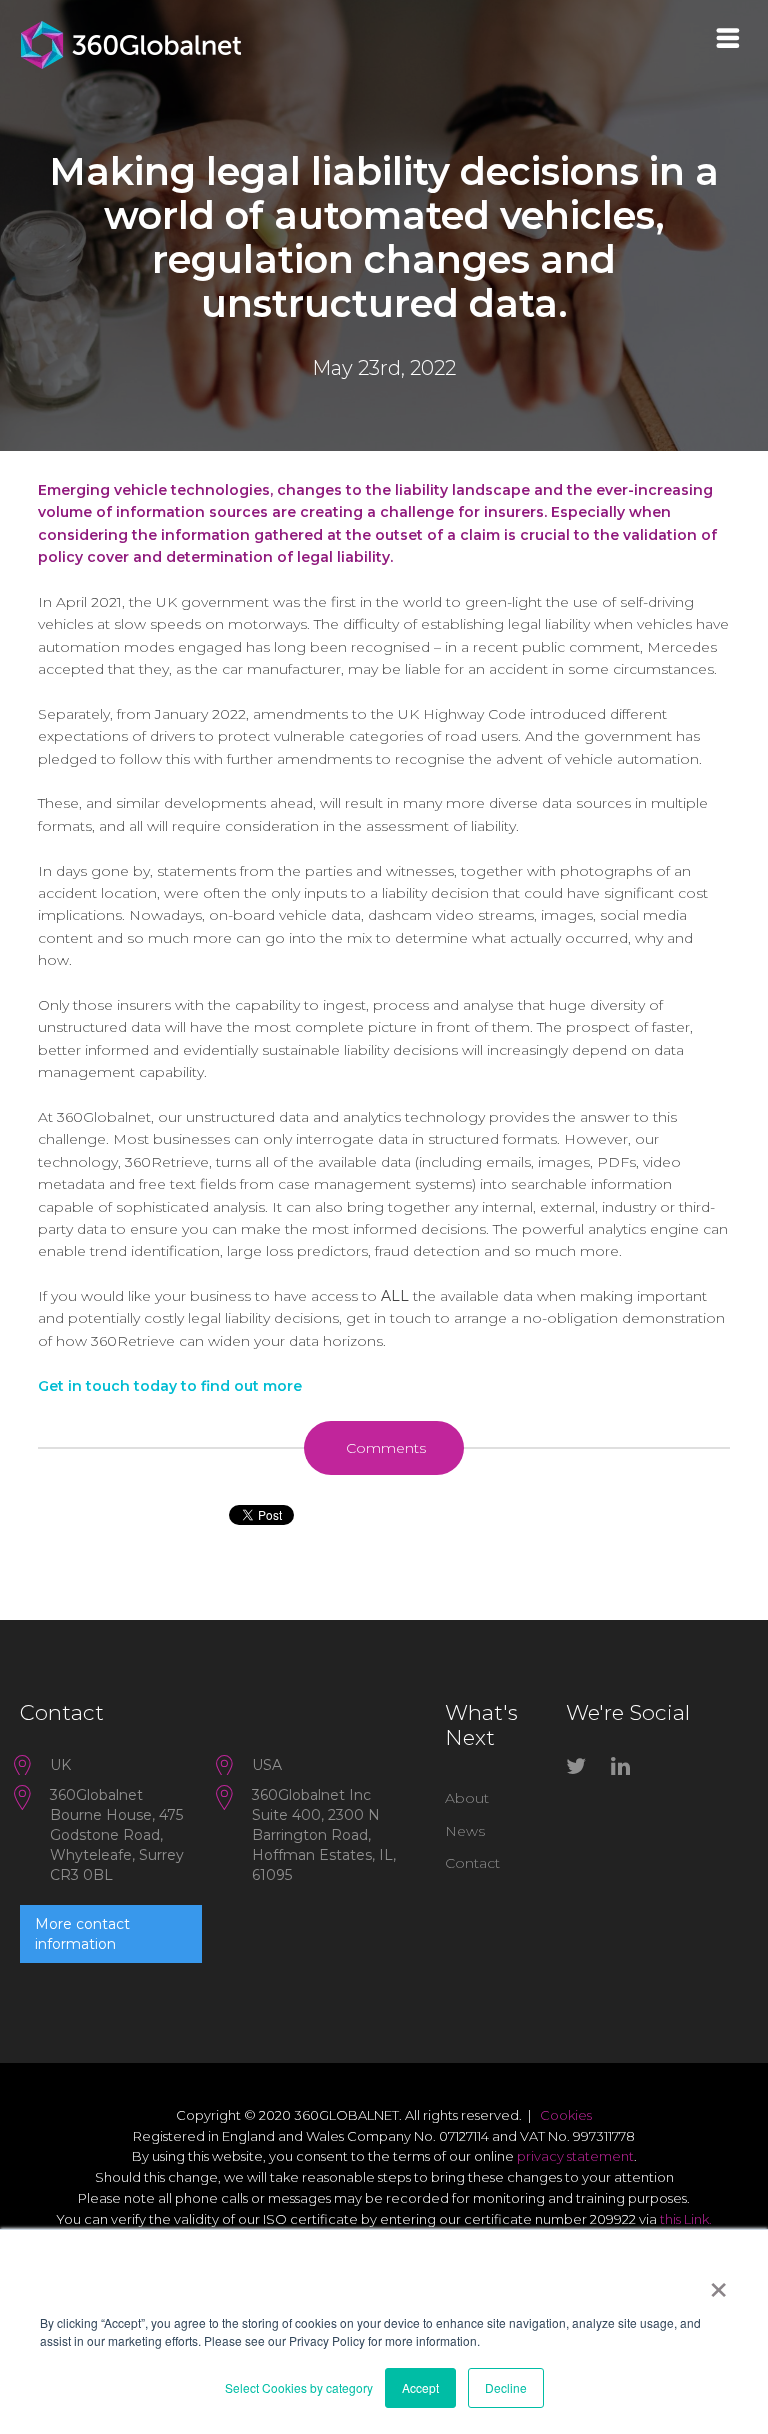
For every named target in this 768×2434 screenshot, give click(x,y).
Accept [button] (420, 2387)
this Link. (686, 2219)
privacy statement (575, 2156)
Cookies (566, 2115)
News (465, 1831)
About (467, 1798)
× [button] (718, 2283)
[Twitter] (581, 1770)
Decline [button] (506, 2387)
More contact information (82, 1934)
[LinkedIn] (626, 1770)
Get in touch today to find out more (170, 1386)
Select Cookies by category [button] (299, 2387)
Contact (472, 1863)
